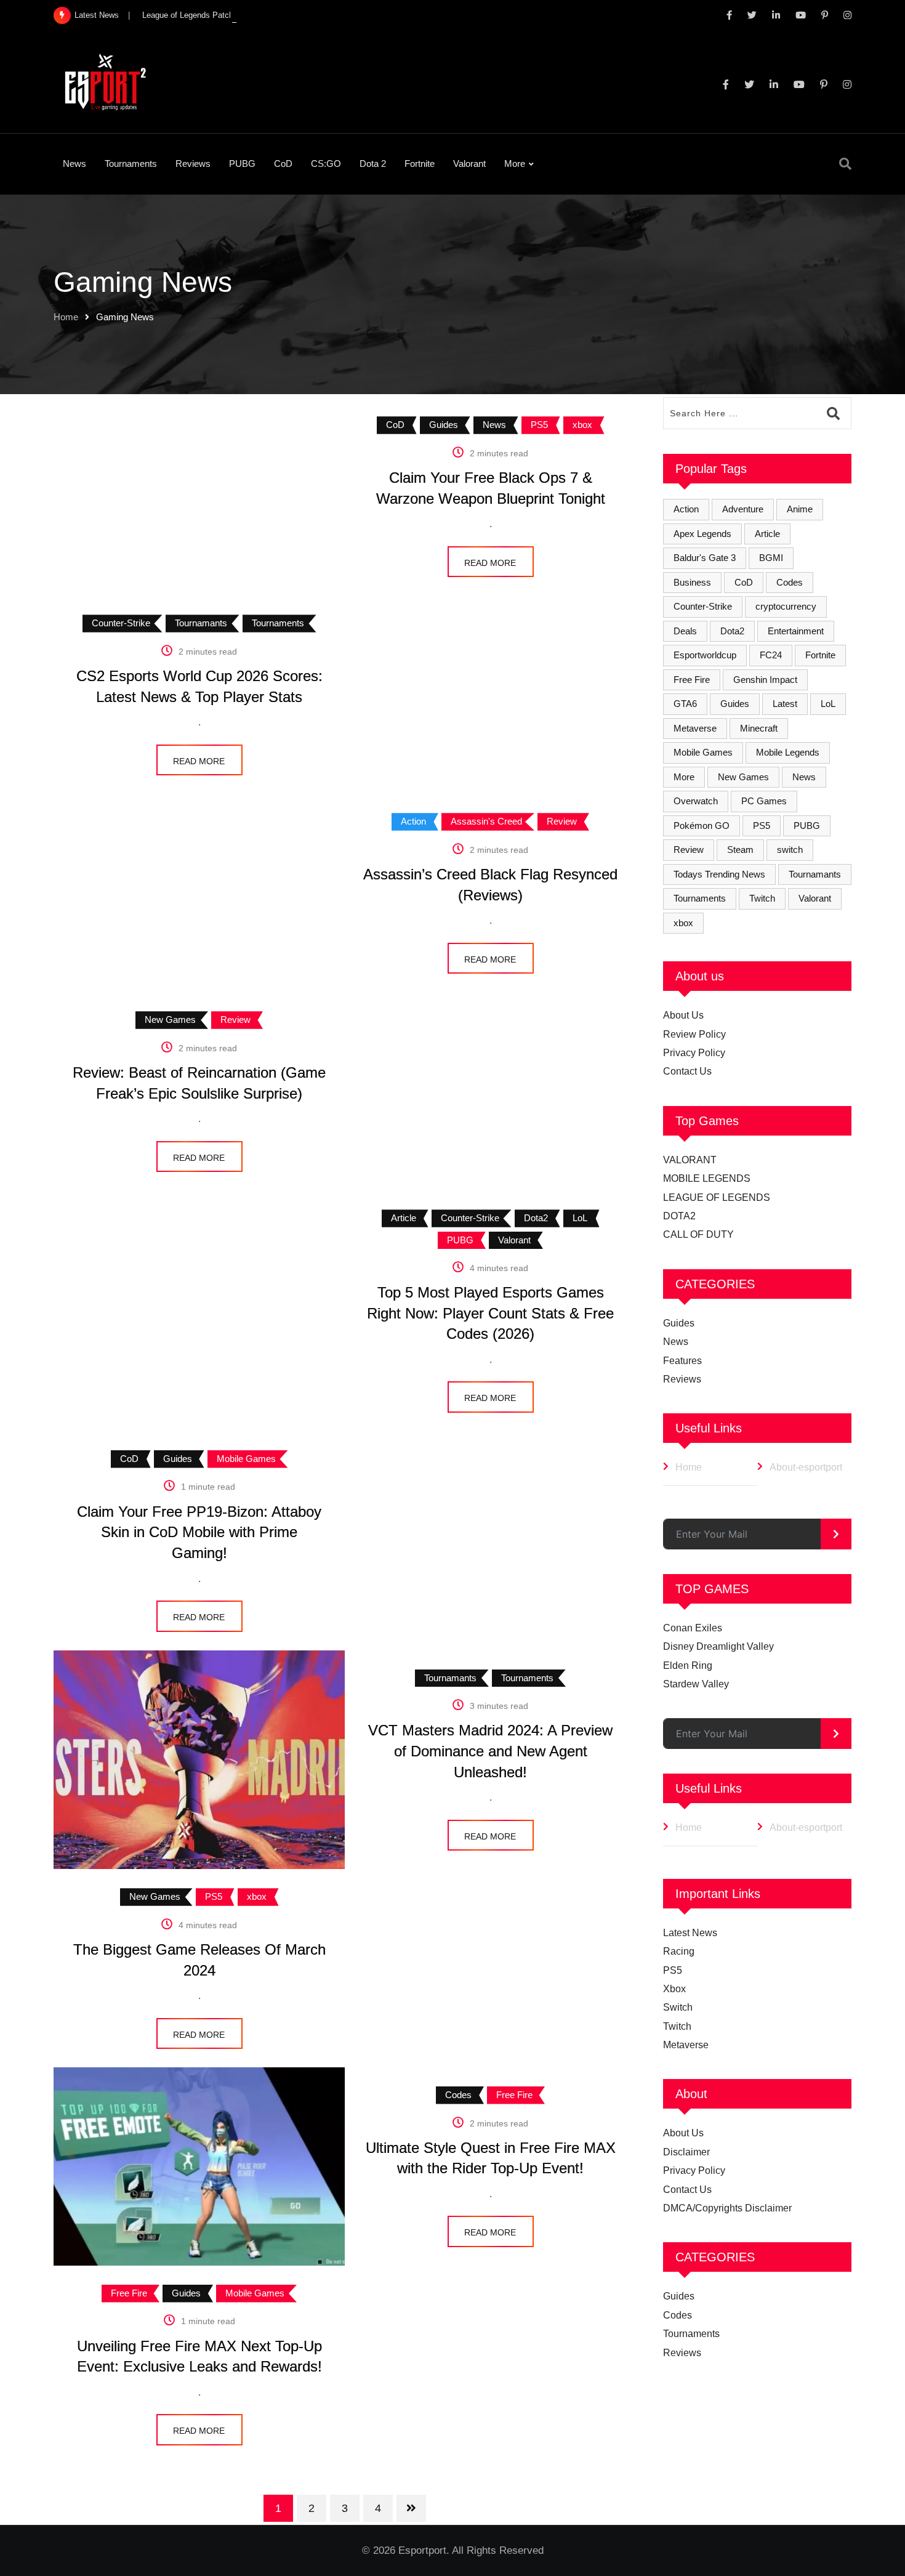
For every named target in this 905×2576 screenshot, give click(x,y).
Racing (679, 1951)
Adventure (743, 509)
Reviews (193, 164)
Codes (790, 582)
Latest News (690, 1933)
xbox (683, 923)
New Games (743, 777)
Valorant (469, 164)
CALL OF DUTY (698, 1234)
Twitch (762, 898)
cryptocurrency (786, 606)
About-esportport (806, 1467)
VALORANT (690, 1160)
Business (692, 582)
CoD (283, 164)
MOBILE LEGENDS (707, 1178)
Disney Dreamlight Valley (718, 1646)
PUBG (242, 164)
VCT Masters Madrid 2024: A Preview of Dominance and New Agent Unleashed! (490, 1751)
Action (686, 509)
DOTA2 (679, 1216)
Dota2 (732, 631)
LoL (828, 704)
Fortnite (420, 164)
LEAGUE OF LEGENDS (717, 1197)
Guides (735, 704)
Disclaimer (686, 2152)
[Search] (845, 164)
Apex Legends (702, 534)
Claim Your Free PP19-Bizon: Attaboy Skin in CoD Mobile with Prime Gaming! (199, 1532)
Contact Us (687, 1071)
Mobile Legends (788, 752)
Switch (678, 2007)
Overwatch (696, 801)
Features (682, 1361)
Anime (800, 509)
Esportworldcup (705, 655)
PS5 (762, 826)
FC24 (771, 655)
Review (689, 850)
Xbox (674, 1989)
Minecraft (759, 728)
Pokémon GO (702, 826)
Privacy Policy (694, 1053)
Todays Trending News (719, 874)
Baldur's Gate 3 (705, 558)
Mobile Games (703, 752)
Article (767, 534)
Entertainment (796, 631)
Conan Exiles (693, 1628)
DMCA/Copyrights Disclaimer (727, 2208)
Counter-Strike (703, 606)
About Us (683, 1015)
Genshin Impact (765, 680)
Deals (685, 631)
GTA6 (685, 704)
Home (66, 317)
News (74, 164)
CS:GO (326, 164)
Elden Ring (688, 1666)
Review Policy (694, 1034)
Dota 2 (373, 164)
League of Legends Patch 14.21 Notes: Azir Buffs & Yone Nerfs (255, 15)
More (515, 164)
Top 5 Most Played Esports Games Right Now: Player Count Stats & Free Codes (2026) (490, 1313)
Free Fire (692, 680)
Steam (740, 850)
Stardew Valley (696, 1684)
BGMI (771, 558)
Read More (490, 563)
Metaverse (695, 728)
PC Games (764, 801)
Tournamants (815, 874)
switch (790, 850)
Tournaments (131, 164)
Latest (785, 704)
